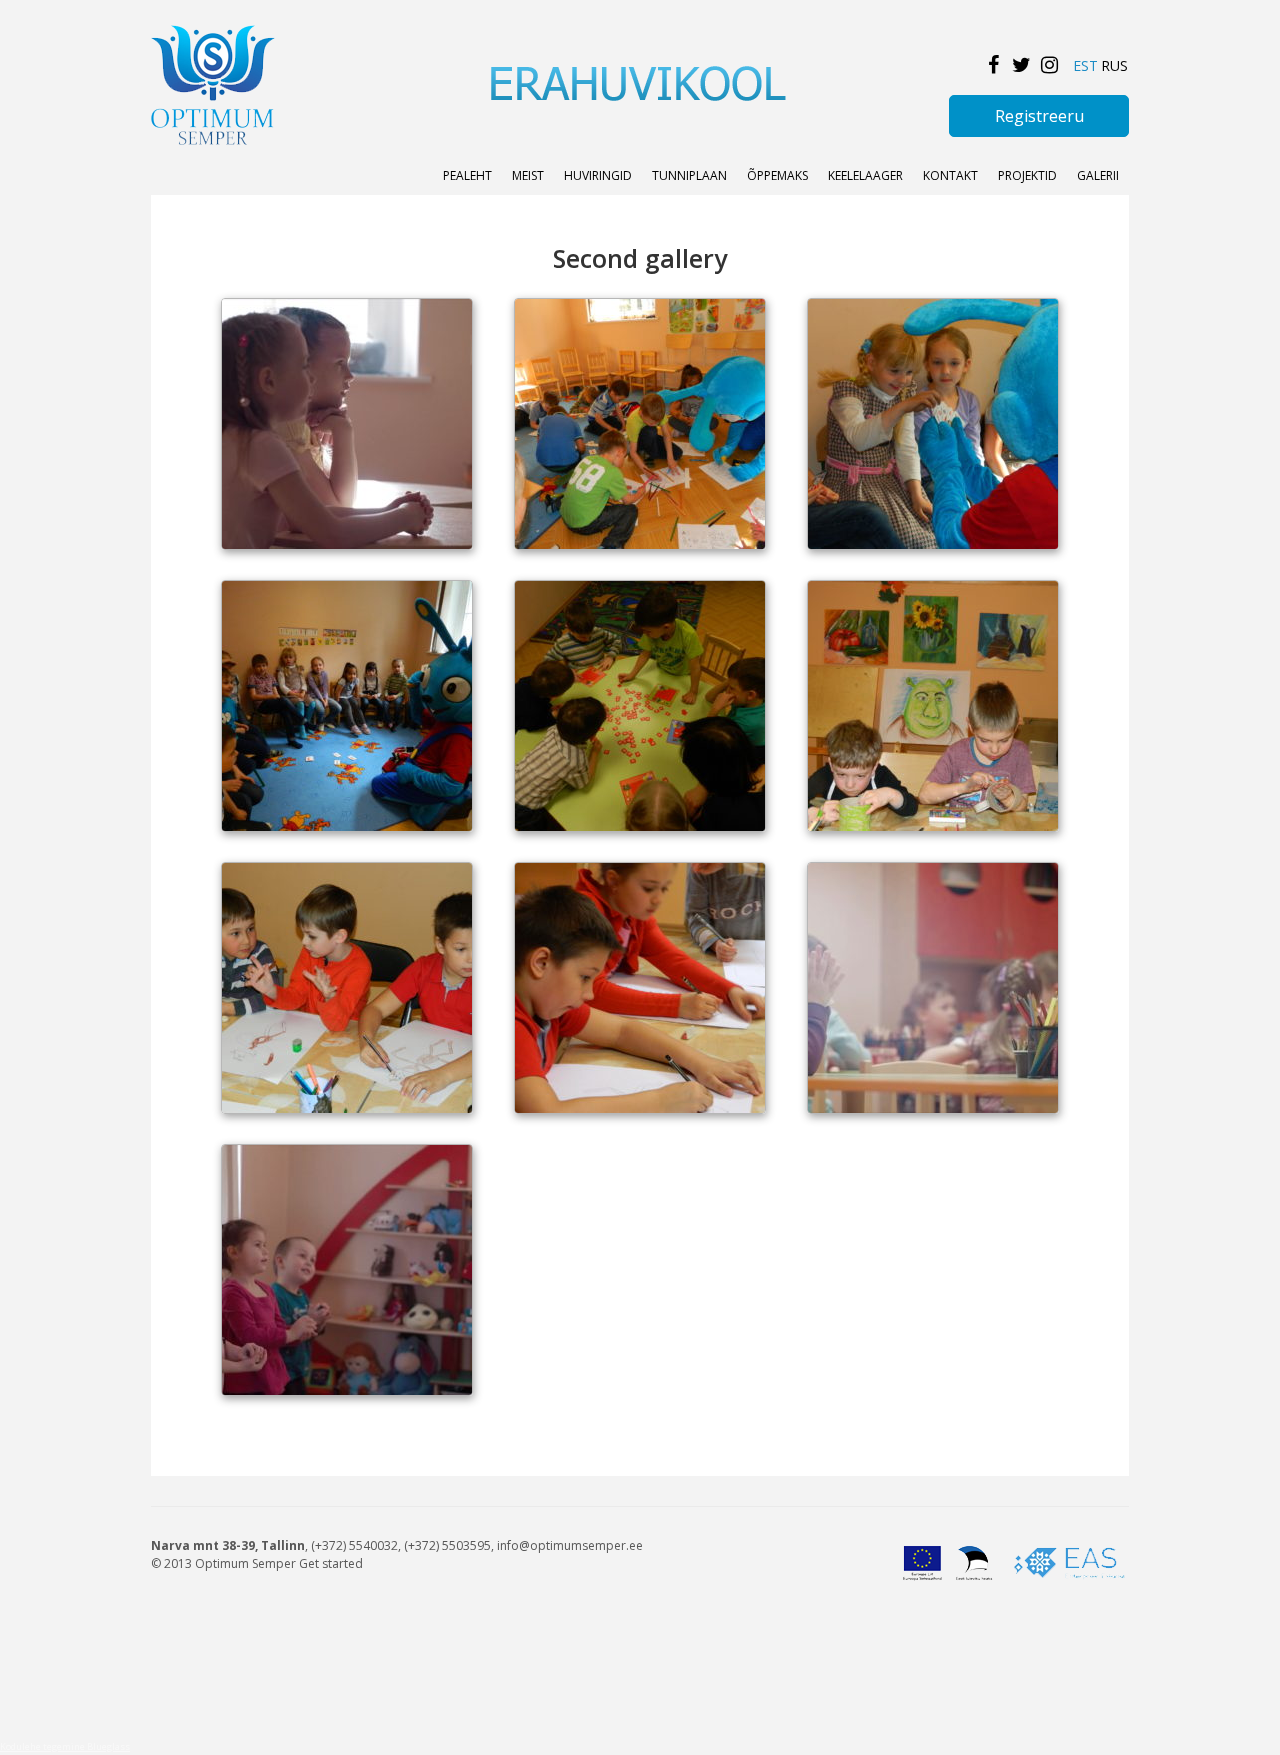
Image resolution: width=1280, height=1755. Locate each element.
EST (1085, 65)
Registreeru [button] (1039, 116)
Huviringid (598, 175)
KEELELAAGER (865, 175)
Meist (528, 175)
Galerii (1098, 175)
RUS (1114, 65)
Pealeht (467, 175)
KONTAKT (950, 175)
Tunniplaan (689, 175)
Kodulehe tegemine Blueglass (65, 1746)
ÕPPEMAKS (777, 175)
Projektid (1027, 175)
